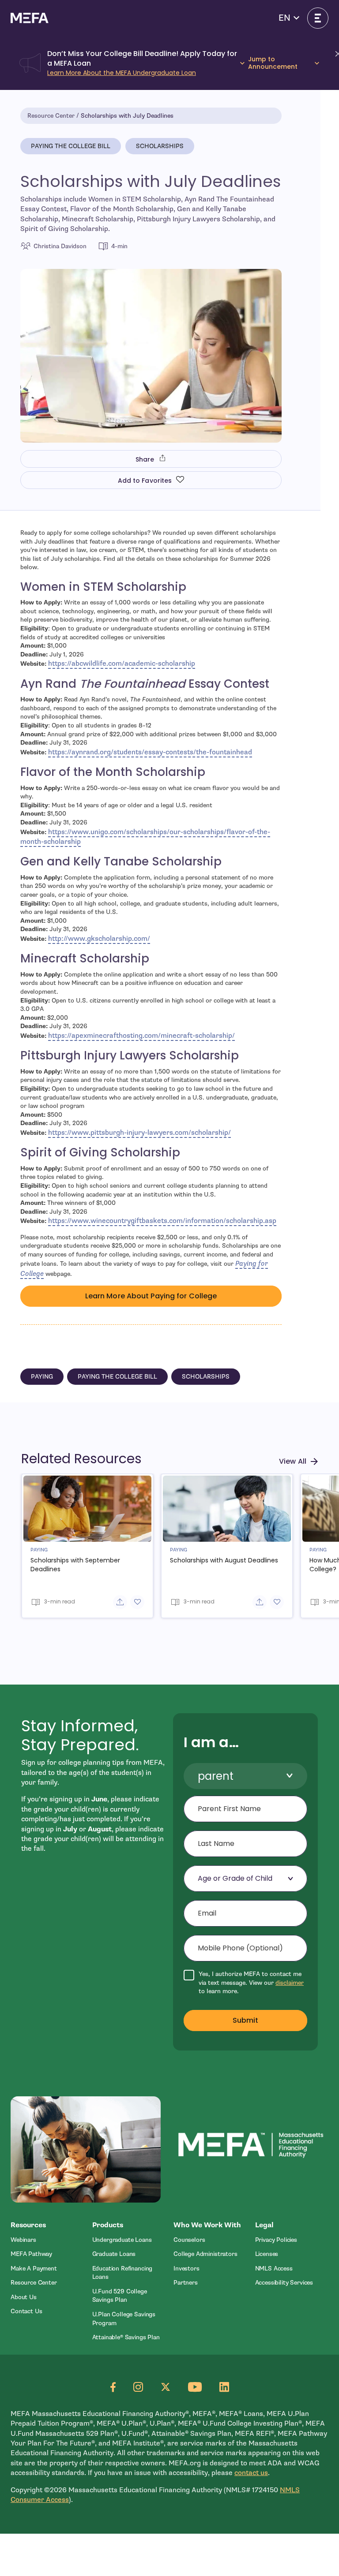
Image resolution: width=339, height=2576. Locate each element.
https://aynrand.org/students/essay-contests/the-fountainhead (150, 752)
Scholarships (160, 146)
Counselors (189, 2240)
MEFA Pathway (31, 2254)
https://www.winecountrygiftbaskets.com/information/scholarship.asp (162, 1221)
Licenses (267, 2254)
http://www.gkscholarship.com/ (99, 939)
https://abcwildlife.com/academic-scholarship (122, 664)
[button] (289, 18)
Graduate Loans (114, 2254)
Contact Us (26, 2311)
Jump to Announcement (273, 63)
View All (293, 1461)
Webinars (23, 2240)
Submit (246, 2020)
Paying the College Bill (71, 146)
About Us (24, 2297)
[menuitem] (47, 2240)
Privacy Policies (276, 2240)
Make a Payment (34, 2268)
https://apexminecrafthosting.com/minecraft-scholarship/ (141, 1036)
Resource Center (51, 116)
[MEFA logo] (30, 18)
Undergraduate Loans (122, 2240)
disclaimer (290, 1983)
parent (216, 1776)
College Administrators (205, 2254)
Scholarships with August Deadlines (224, 1560)
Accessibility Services (284, 2283)
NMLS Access (274, 2268)
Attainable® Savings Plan (126, 2337)
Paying (42, 1377)
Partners (186, 2283)
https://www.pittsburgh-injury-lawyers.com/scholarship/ (139, 1133)
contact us (251, 2473)
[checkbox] (245, 1983)
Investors (186, 2268)
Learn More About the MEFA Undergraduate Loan (122, 73)
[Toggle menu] (318, 18)
